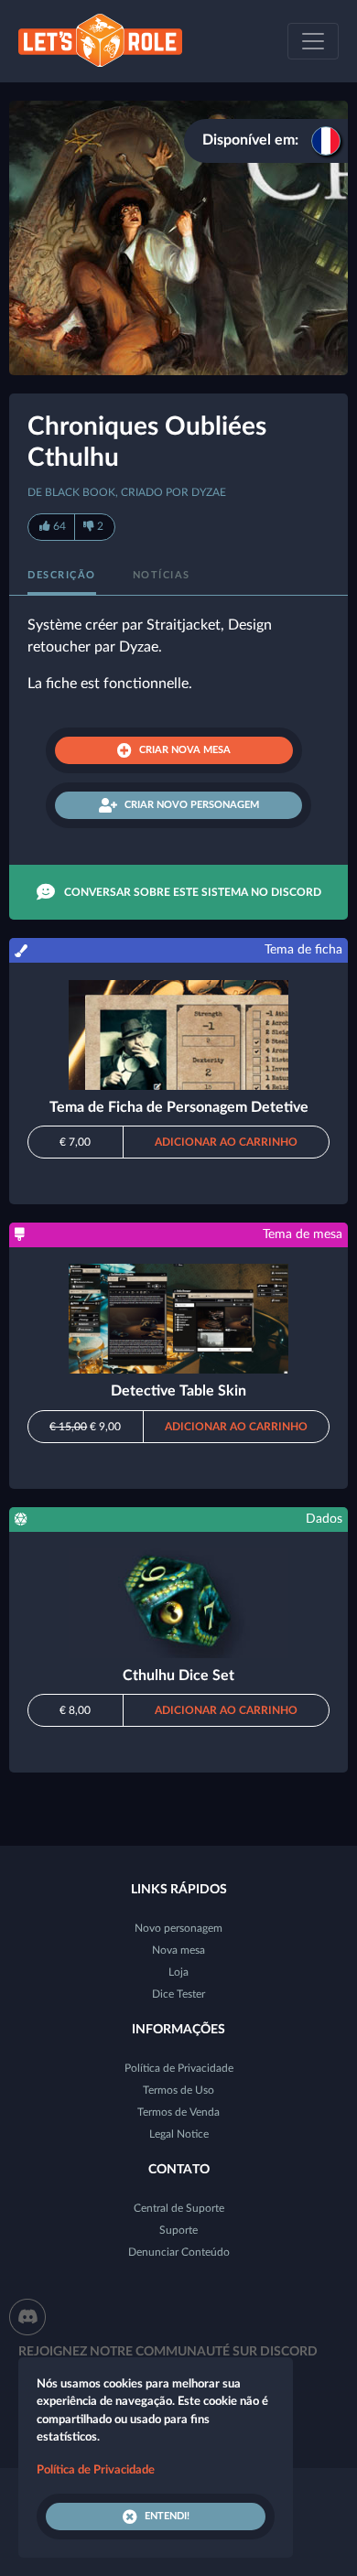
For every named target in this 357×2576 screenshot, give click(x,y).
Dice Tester (178, 1994)
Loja (178, 1972)
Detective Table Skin (178, 1391)
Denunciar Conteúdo (179, 2252)
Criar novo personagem (192, 805)
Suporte (178, 2230)
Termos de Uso (178, 2090)
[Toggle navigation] (313, 41)
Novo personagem (178, 1928)
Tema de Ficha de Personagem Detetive (179, 1107)
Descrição (62, 575)
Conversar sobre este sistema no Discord (193, 892)
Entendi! (167, 2516)
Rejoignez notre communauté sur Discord (168, 2352)
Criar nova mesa (185, 750)
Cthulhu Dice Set (178, 1676)
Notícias (162, 575)
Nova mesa (178, 1950)
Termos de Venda (178, 2112)
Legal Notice (179, 2134)
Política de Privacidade (179, 2068)
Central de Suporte (179, 2208)
